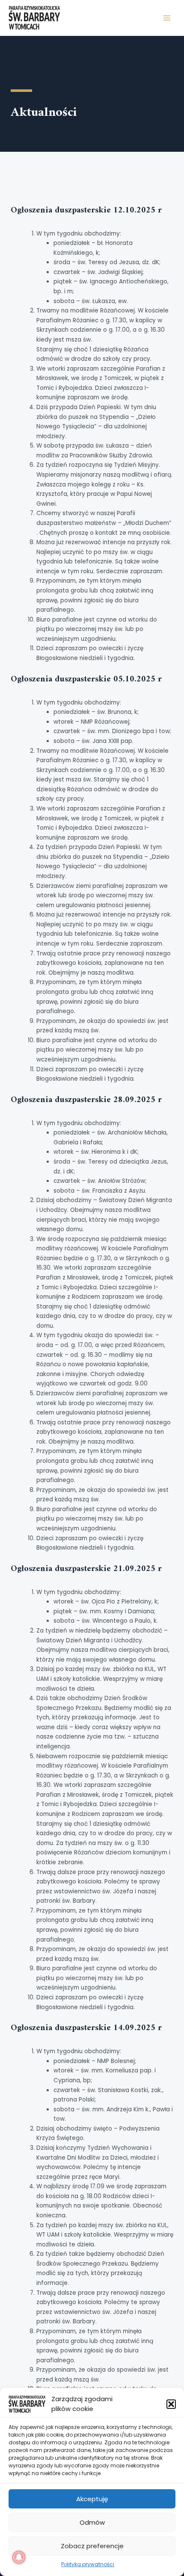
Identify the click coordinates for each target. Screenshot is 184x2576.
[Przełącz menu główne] (167, 18)
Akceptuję (92, 2499)
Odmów (92, 2522)
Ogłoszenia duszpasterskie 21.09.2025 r (86, 1569)
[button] (171, 2404)
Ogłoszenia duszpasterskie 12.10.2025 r (86, 211)
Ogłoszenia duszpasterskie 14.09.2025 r (86, 2028)
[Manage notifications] (19, 2557)
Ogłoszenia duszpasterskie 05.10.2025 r (86, 679)
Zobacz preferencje (92, 2546)
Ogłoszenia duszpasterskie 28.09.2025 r (86, 1100)
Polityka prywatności (88, 2564)
